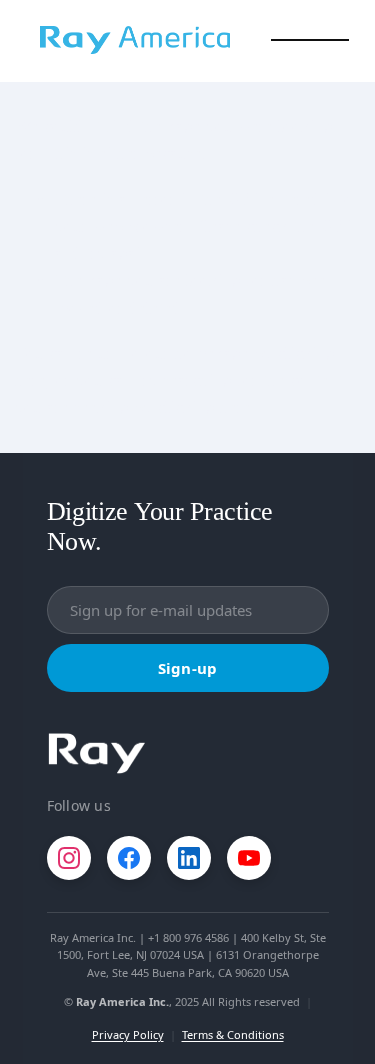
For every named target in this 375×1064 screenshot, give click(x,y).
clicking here (204, 407)
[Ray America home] (97, 753)
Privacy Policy (128, 1034)
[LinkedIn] (189, 858)
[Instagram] (69, 858)
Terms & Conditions (233, 1034)
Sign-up (187, 668)
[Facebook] (129, 858)
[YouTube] (249, 858)
